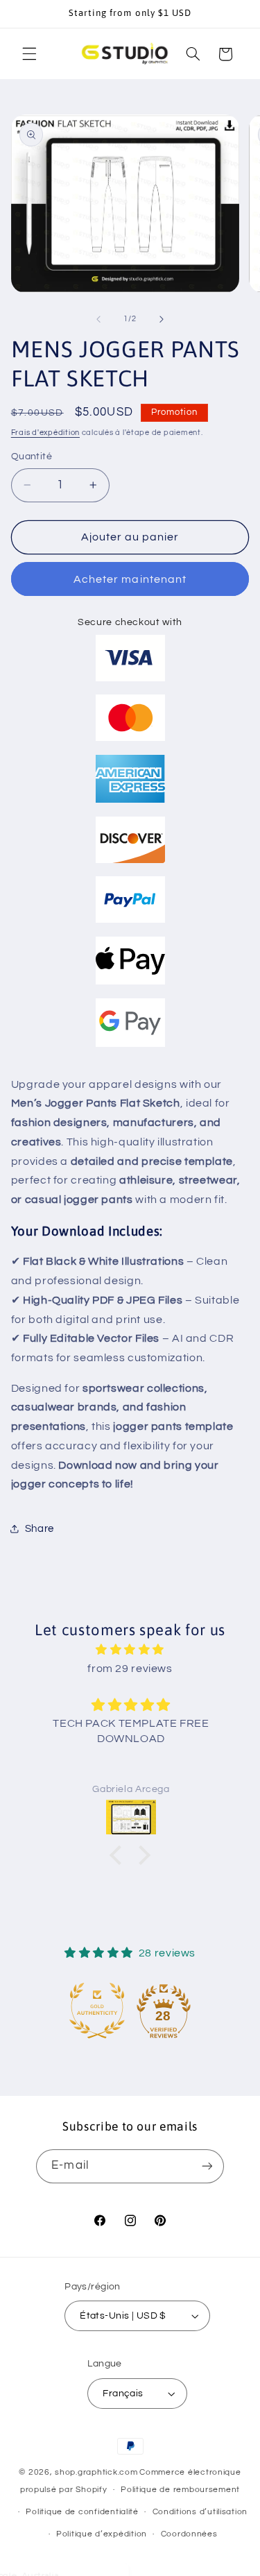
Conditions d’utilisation (200, 2512)
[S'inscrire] (207, 2166)
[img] (130, 1650)
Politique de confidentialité (82, 2512)
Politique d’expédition (102, 2534)
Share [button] (40, 1529)
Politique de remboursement (180, 2490)
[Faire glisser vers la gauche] (98, 319)
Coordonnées (189, 2534)
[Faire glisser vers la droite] (162, 319)
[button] (29, 54)
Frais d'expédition (45, 433)
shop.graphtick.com (96, 2472)
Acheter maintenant (130, 579)
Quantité (32, 457)
